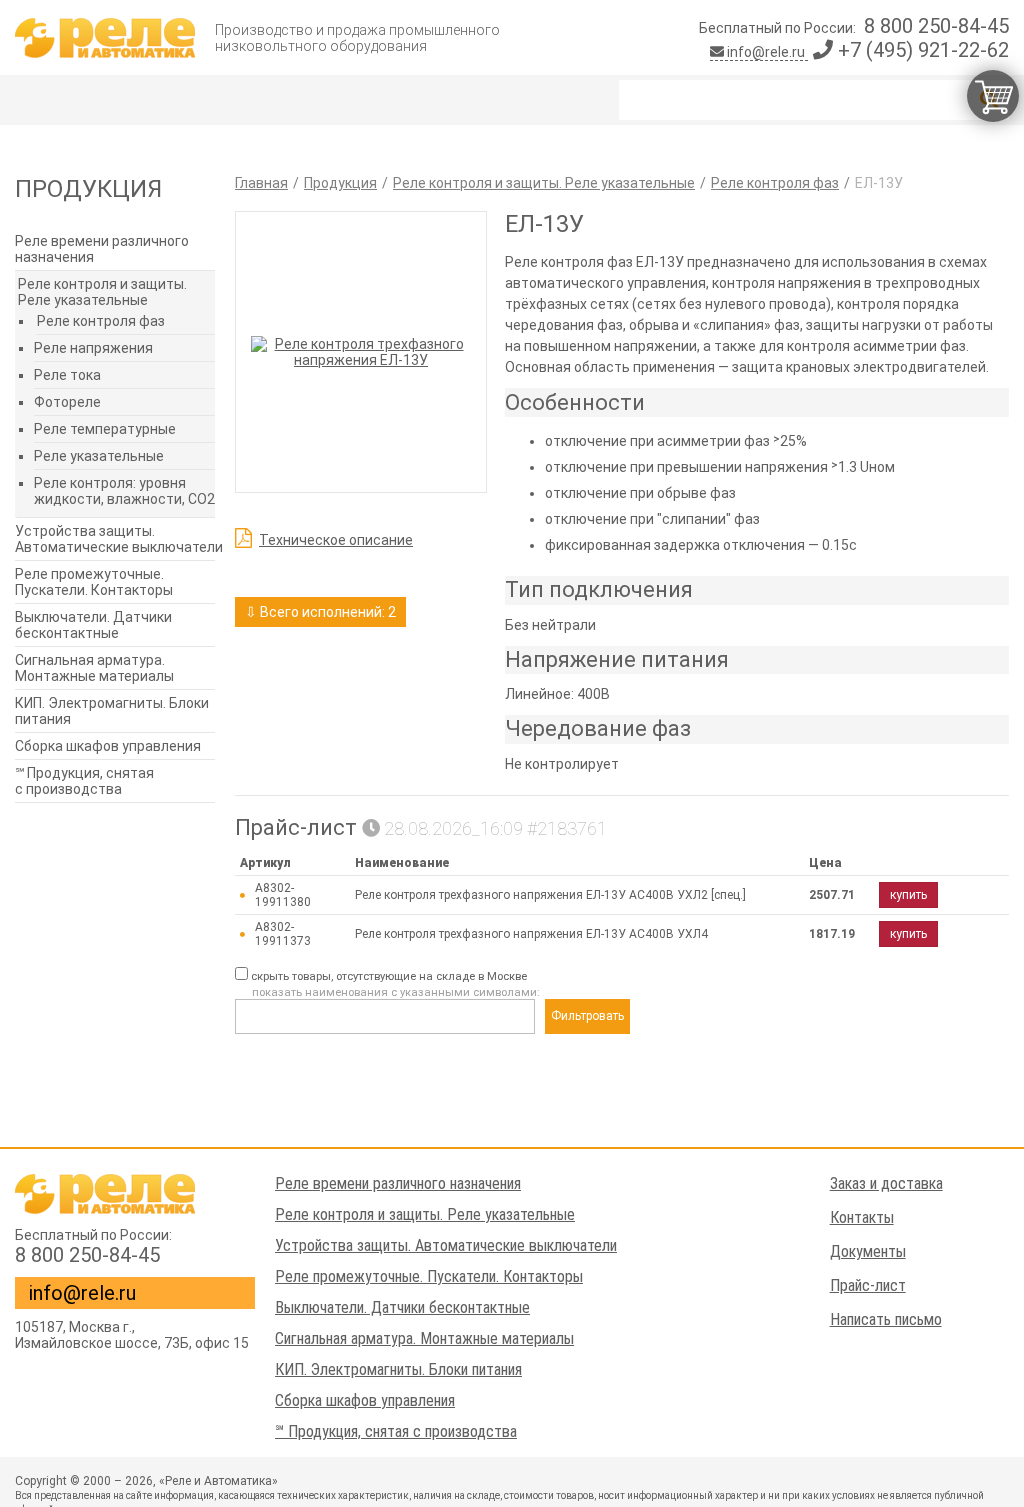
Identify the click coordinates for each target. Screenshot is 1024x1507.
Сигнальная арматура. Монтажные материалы (94, 668)
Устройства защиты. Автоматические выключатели (119, 539)
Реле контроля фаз (101, 321)
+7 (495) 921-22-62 (921, 50)
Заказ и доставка (886, 1183)
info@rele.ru (766, 52)
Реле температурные (105, 429)
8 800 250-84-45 (936, 26)
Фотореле (67, 402)
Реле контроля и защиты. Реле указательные (102, 292)
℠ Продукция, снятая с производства (84, 781)
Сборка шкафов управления (108, 746)
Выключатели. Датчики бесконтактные (93, 625)
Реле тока (67, 375)
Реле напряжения (93, 348)
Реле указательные (99, 456)
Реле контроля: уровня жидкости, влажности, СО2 (124, 491)
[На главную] (105, 38)
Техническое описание (336, 540)
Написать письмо (886, 1319)
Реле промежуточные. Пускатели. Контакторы (94, 582)
